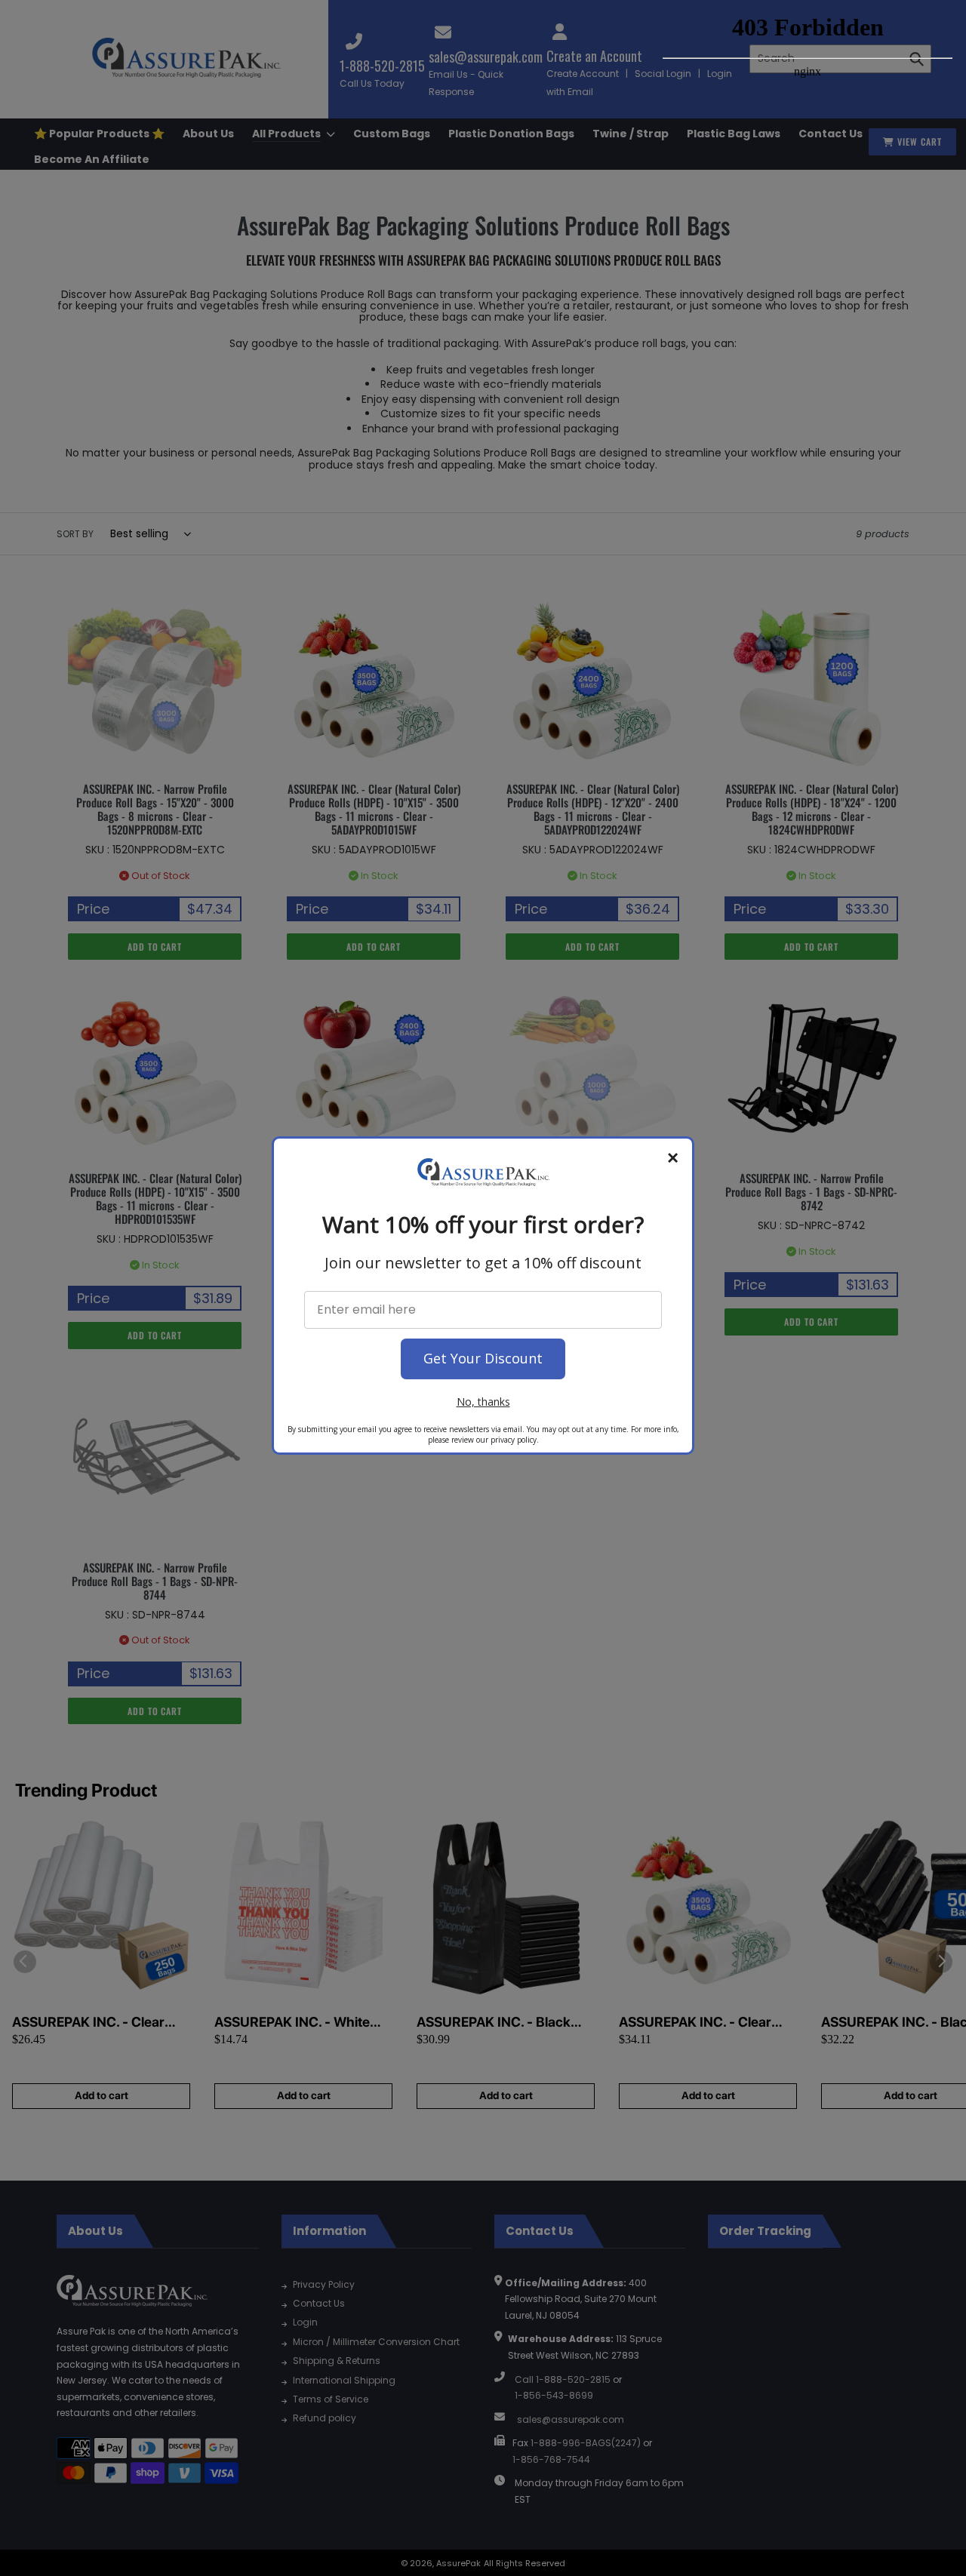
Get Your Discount (483, 1358)
